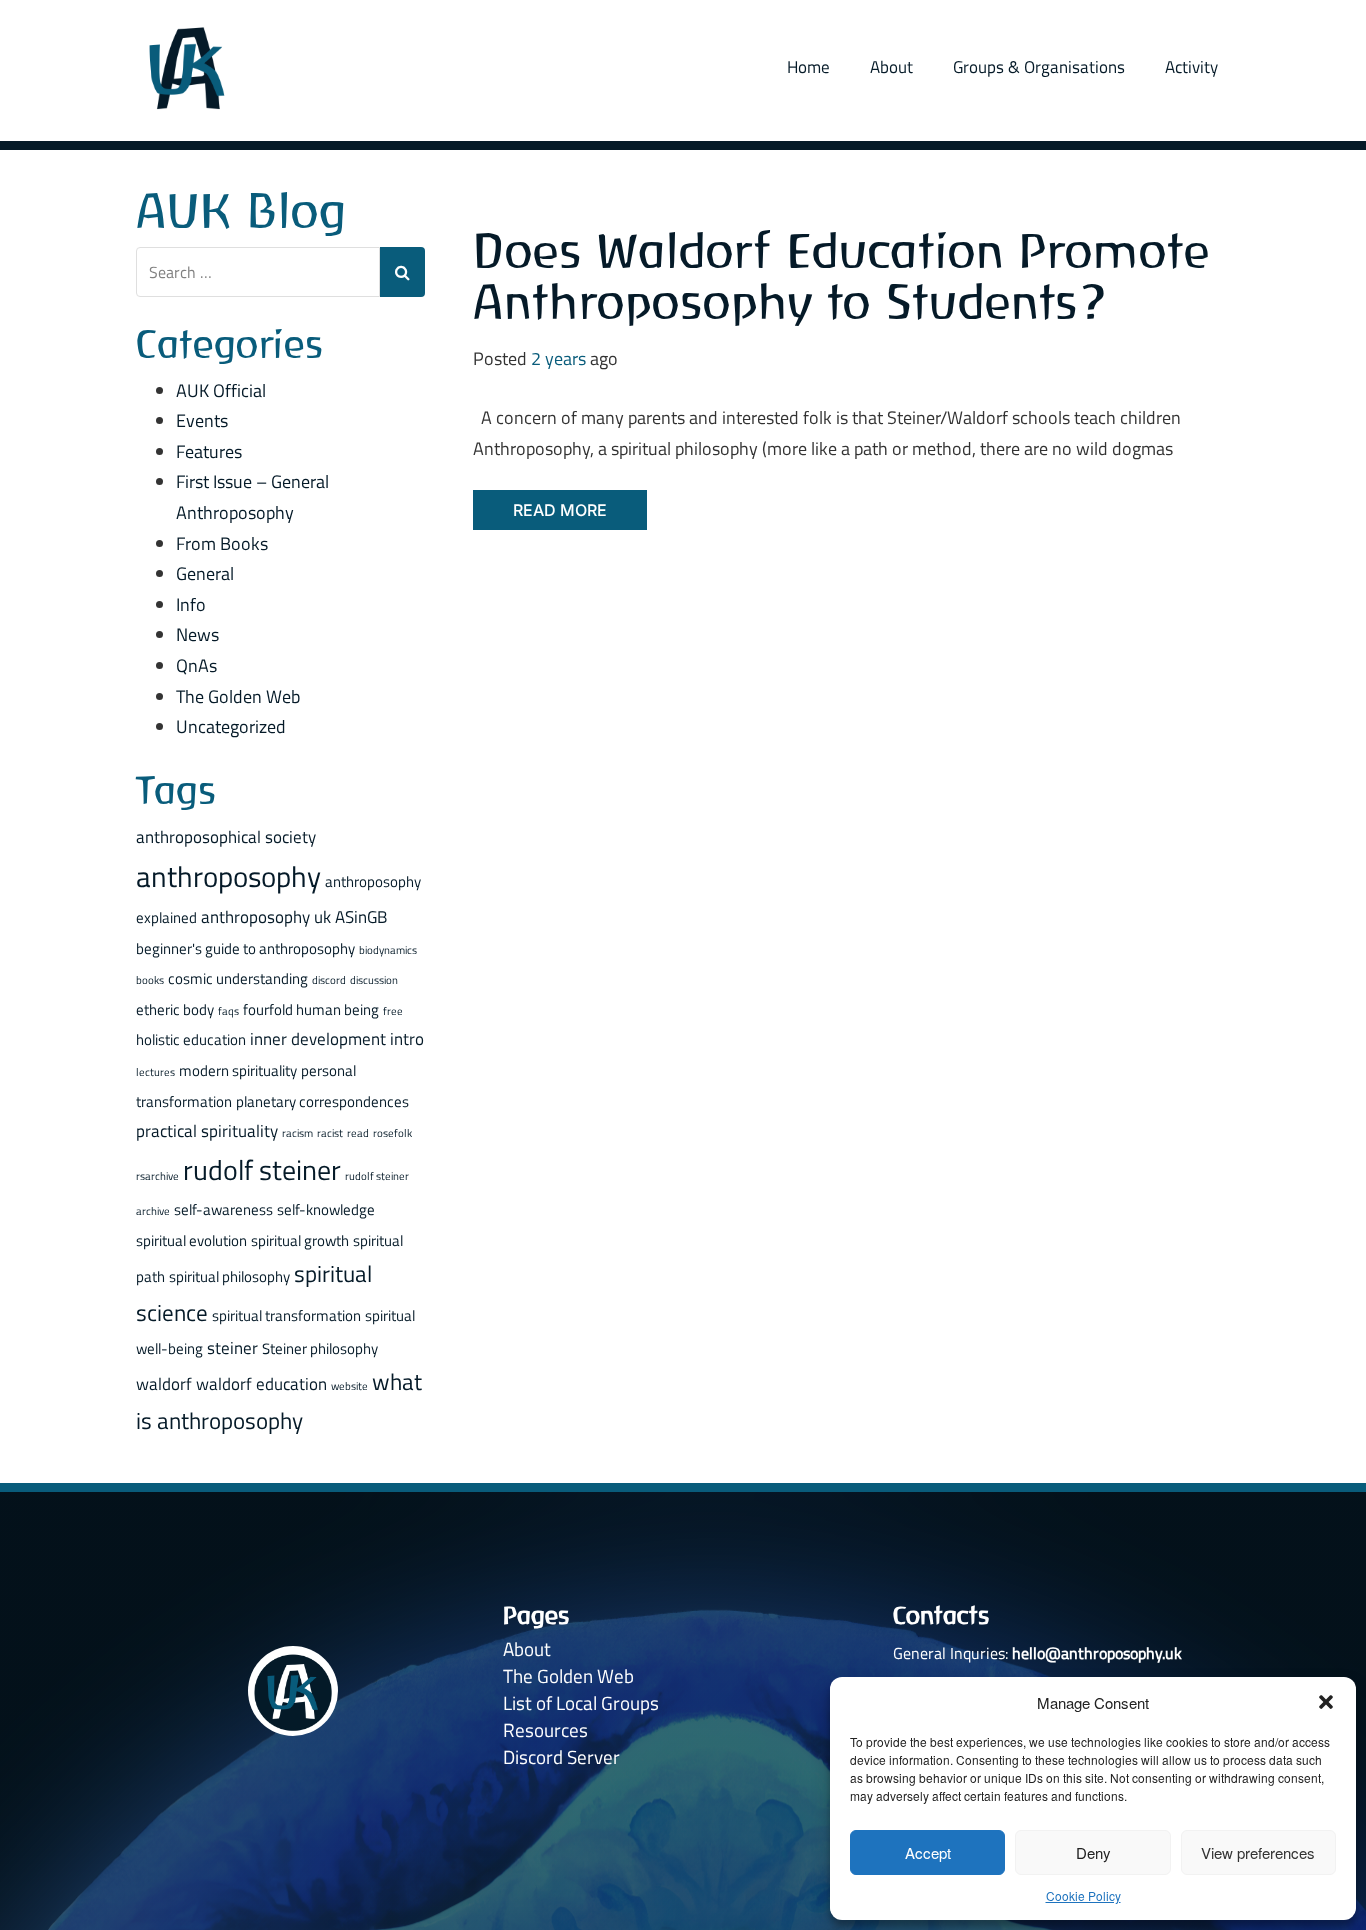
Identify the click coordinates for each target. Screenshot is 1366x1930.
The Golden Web (238, 696)
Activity (1191, 67)
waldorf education (261, 1383)
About (891, 67)
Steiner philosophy (320, 1348)
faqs (228, 1011)
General (205, 573)
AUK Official (221, 390)
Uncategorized (231, 726)
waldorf (164, 1383)
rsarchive (157, 1176)
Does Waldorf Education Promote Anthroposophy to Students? (841, 276)
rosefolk (392, 1133)
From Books (222, 543)
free (393, 1011)
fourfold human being (311, 1009)
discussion (374, 980)
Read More (560, 510)
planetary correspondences (322, 1101)
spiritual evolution (191, 1240)
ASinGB (361, 916)
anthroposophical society (226, 836)
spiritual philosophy (229, 1276)
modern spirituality (238, 1070)
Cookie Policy (1083, 1895)
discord (329, 980)
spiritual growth (300, 1240)
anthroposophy (228, 876)
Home (808, 67)
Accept (928, 1852)
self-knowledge (326, 1209)
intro (407, 1038)
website (349, 1386)
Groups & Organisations (1039, 67)
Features (209, 451)
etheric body (175, 1009)
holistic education (191, 1039)
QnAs (196, 665)
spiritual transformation (286, 1315)
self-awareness (223, 1209)
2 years (558, 358)
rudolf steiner (262, 1170)
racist (330, 1133)
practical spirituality (207, 1130)
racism (297, 1133)
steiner (232, 1347)
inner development (318, 1038)
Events (202, 420)
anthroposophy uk (266, 916)
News (197, 634)
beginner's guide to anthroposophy (245, 948)
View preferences (1258, 1852)
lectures (155, 1072)
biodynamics (388, 950)
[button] (1326, 1702)
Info (191, 604)
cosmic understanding (238, 978)
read (358, 1133)
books (150, 980)
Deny (1093, 1852)
